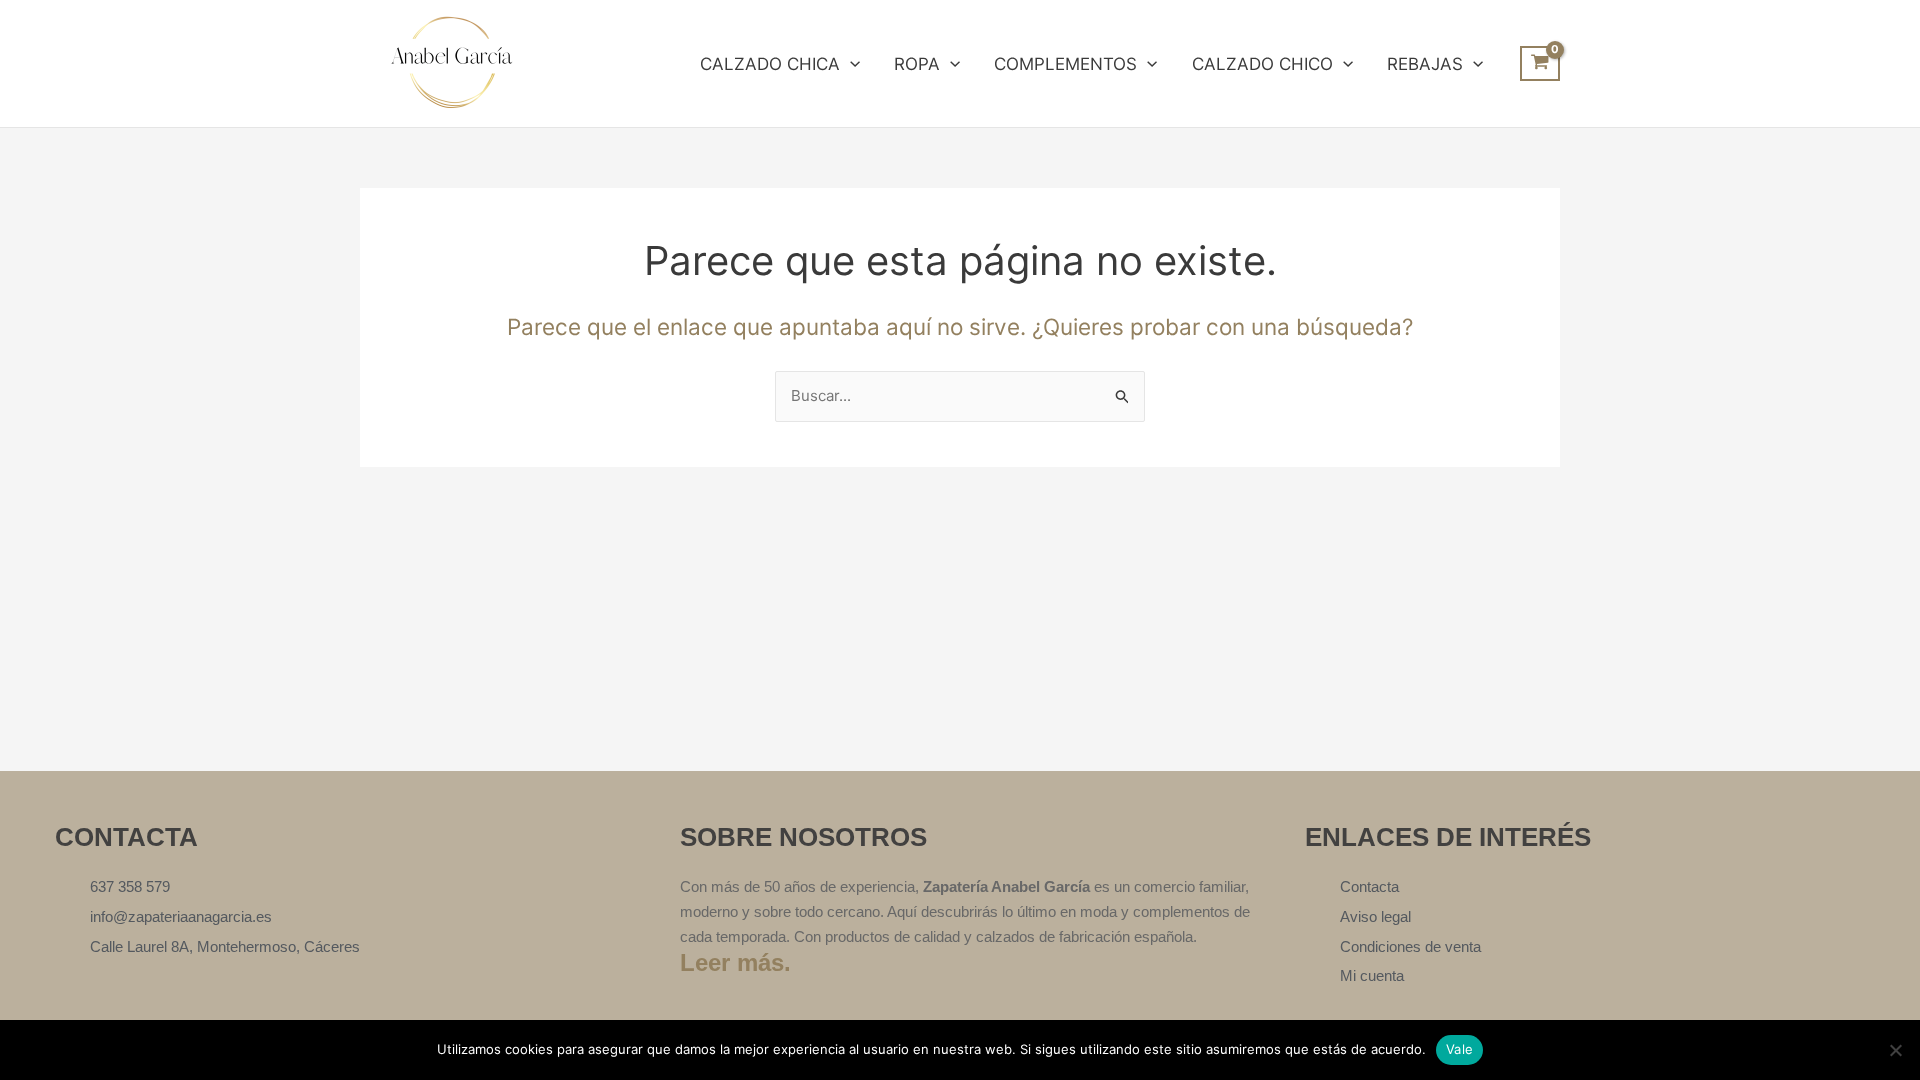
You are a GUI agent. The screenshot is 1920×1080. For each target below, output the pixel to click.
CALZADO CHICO (1262, 64)
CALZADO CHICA (770, 64)
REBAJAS (1425, 64)
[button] (850, 64)
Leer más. (735, 962)
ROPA (917, 64)
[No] (1895, 1050)
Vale (1459, 1049)
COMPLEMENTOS (1065, 64)
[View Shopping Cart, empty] (1540, 64)
